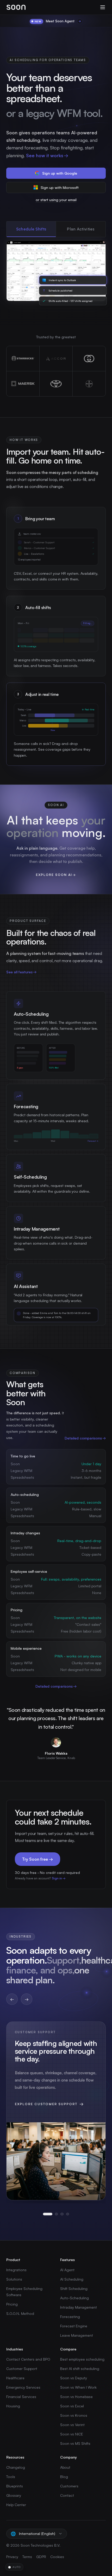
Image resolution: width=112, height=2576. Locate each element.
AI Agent (67, 2270)
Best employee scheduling (82, 2359)
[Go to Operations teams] (68, 2214)
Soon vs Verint (72, 2425)
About (65, 2467)
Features (67, 2260)
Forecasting (70, 2317)
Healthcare (15, 2378)
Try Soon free (38, 1859)
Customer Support (22, 2369)
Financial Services (21, 2397)
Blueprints (15, 2486)
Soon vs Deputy (74, 2378)
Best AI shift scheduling (80, 2369)
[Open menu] (103, 7)
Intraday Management (79, 2307)
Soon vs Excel (72, 2406)
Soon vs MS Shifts (75, 2443)
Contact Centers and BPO (28, 2359)
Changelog (16, 2467)
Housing (13, 2406)
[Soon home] (16, 7)
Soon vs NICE (72, 2434)
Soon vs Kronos (74, 2415)
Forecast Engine (74, 2326)
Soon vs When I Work (78, 2387)
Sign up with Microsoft (60, 187)
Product (13, 2260)
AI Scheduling (72, 2279)
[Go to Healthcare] (56, 2214)
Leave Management (77, 2335)
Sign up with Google (60, 173)
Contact (67, 2495)
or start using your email (56, 200)
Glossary (14, 2495)
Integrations (16, 2270)
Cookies (57, 2557)
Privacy (12, 2557)
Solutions (14, 2279)
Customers (69, 2486)
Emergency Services (23, 2387)
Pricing (12, 2304)
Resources (15, 2457)
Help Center (16, 2505)
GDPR (41, 2557)
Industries (15, 2349)
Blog (64, 2477)
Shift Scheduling (74, 2288)
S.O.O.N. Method (20, 2313)
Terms (27, 2557)
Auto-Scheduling (74, 2298)
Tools (11, 2477)
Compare (68, 2349)
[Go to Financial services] (62, 2214)
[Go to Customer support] (48, 2214)
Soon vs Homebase (76, 2397)
